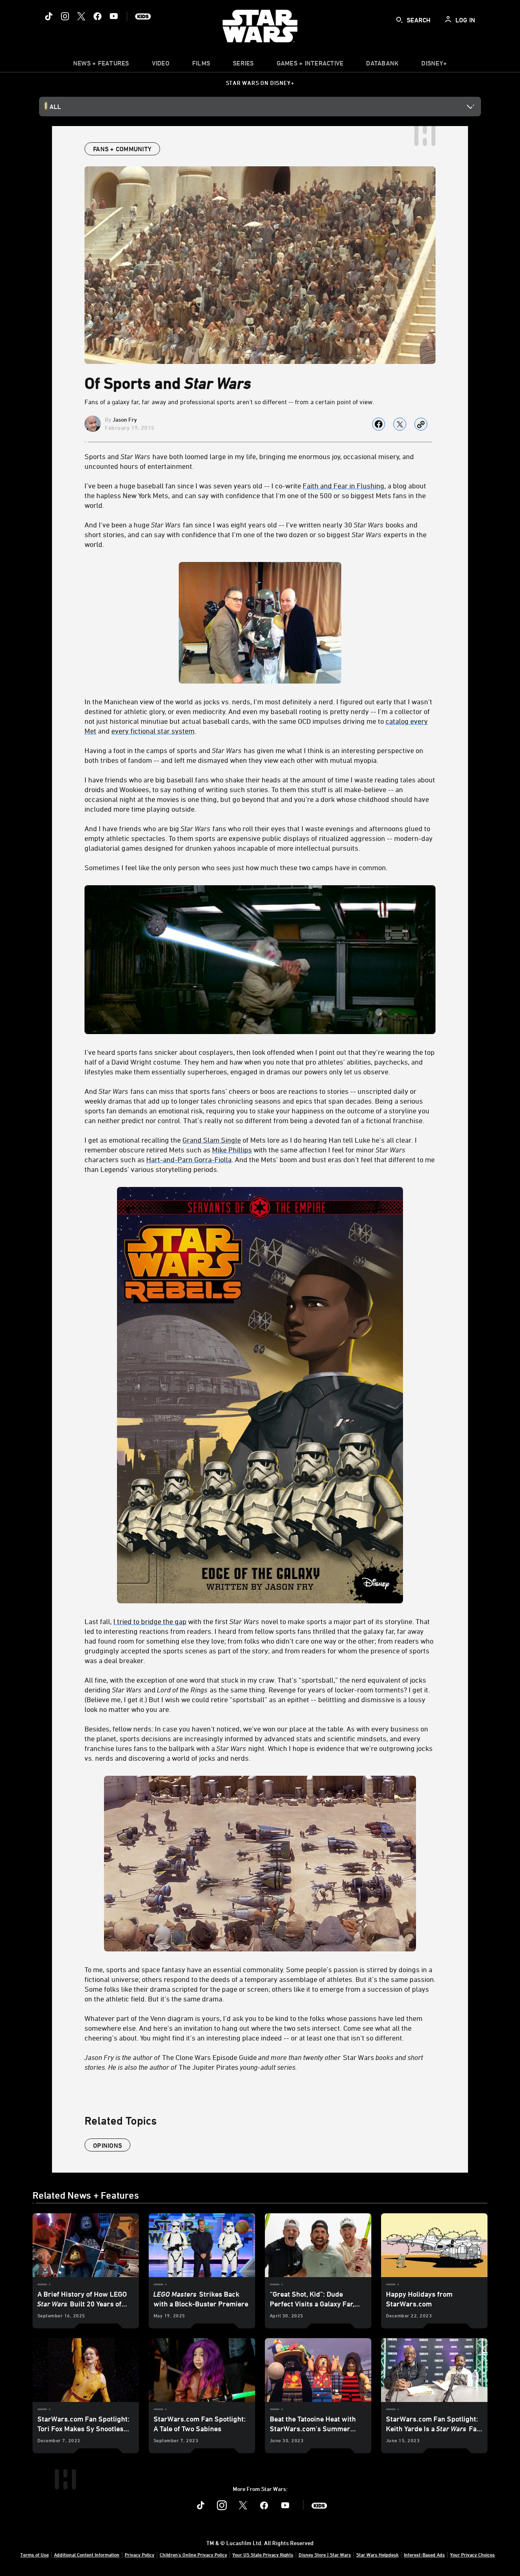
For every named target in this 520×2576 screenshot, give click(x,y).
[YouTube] (114, 16)
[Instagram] (65, 16)
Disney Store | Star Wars (325, 2554)
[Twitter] (81, 16)
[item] (101, 65)
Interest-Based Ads (424, 2554)
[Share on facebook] (379, 424)
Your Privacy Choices (472, 2554)
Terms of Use (35, 2554)
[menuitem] (161, 65)
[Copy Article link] (421, 424)
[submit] (399, 20)
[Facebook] (97, 16)
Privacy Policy (140, 2554)
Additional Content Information (87, 2554)
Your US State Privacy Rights (263, 2554)
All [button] (55, 107)
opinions (107, 2145)
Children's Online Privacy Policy (193, 2554)
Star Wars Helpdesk (377, 2554)
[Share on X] (400, 424)
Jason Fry (125, 419)
